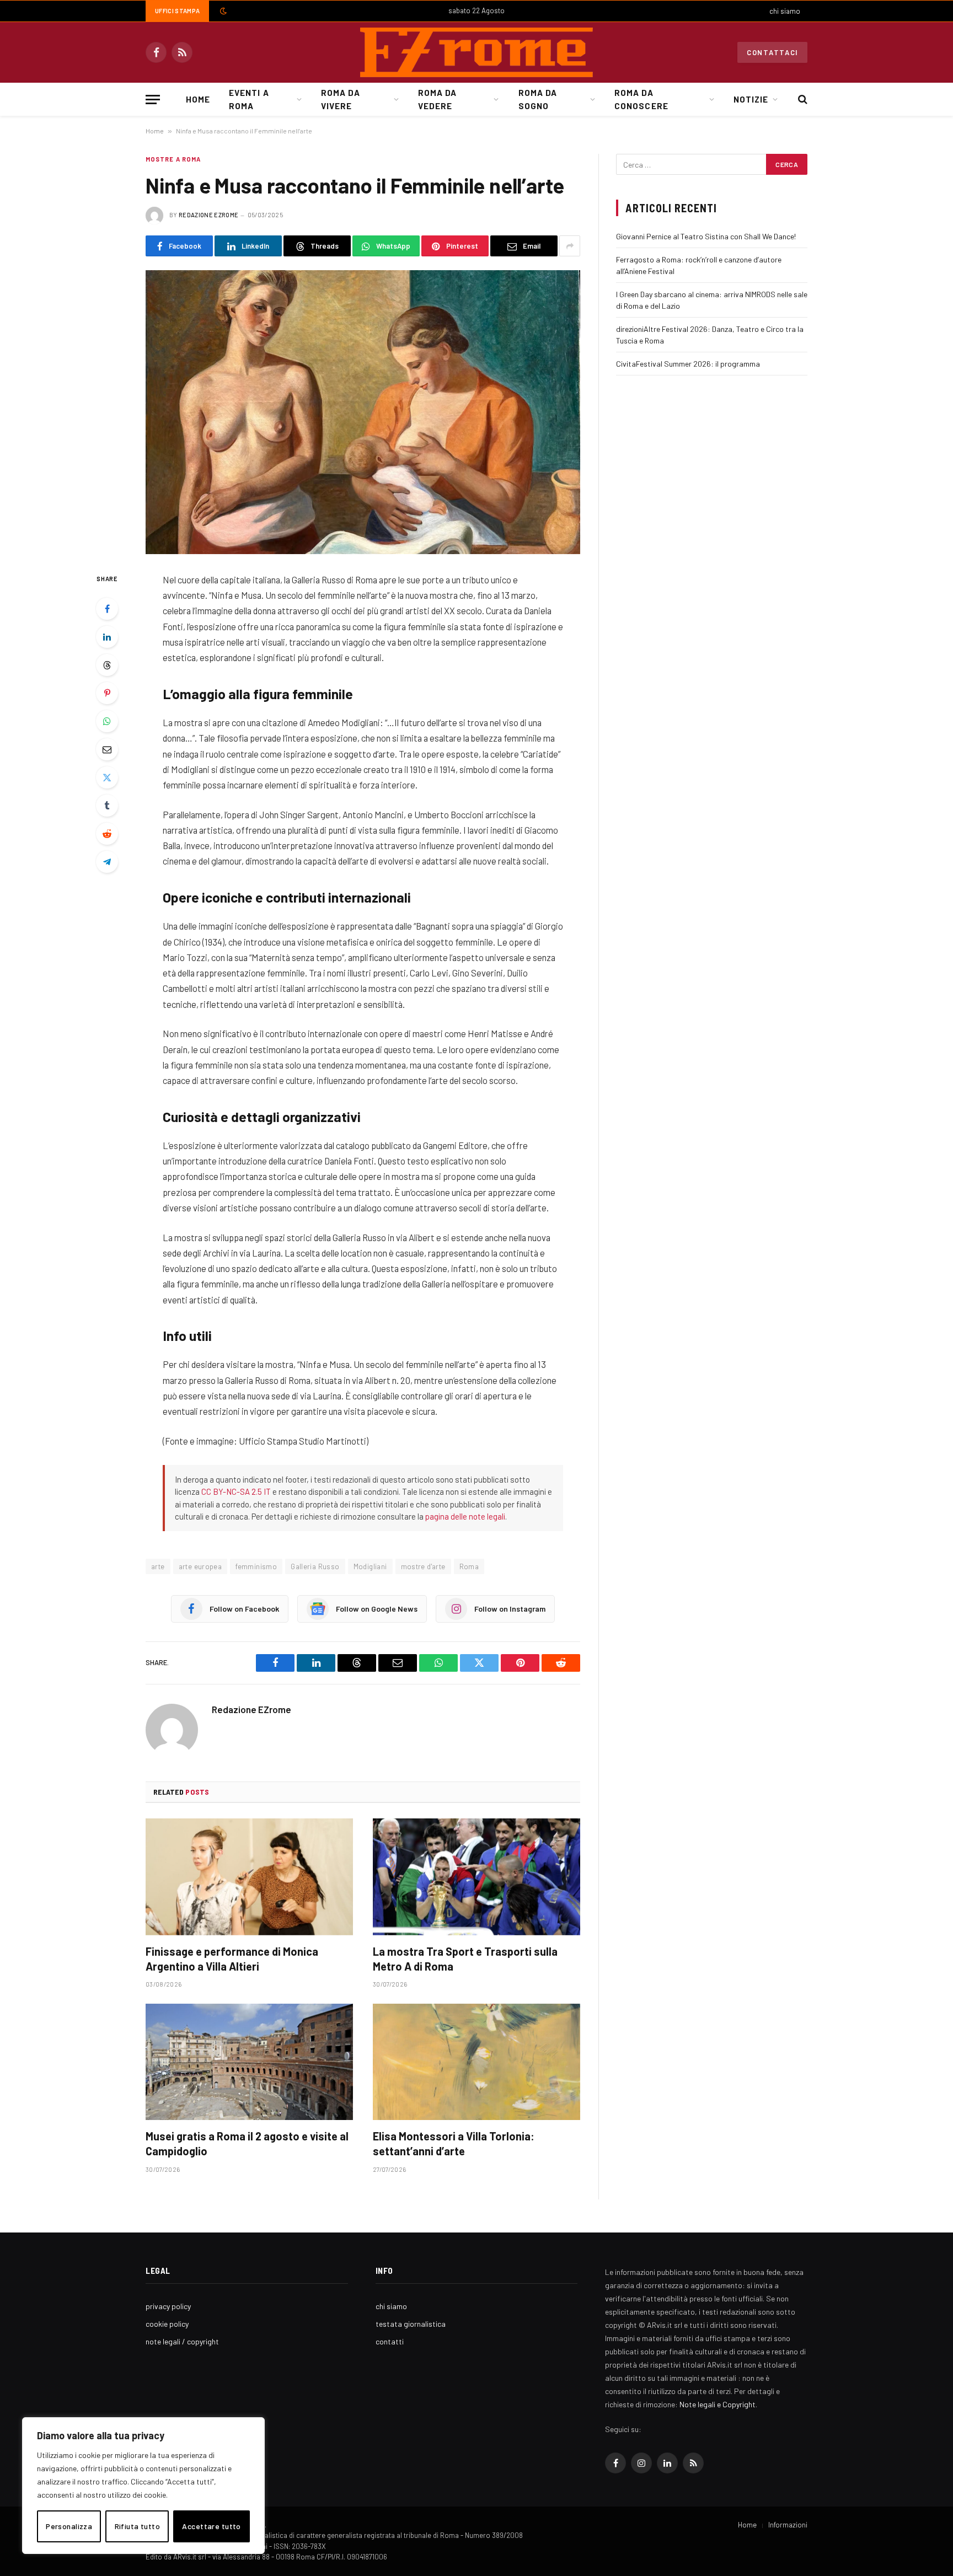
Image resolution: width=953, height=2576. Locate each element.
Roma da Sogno (538, 99)
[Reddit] (107, 834)
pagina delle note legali (465, 1516)
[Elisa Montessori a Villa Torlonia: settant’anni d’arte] (476, 2062)
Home (198, 99)
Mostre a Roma (173, 159)
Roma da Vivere (340, 99)
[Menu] (153, 100)
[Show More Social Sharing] (570, 246)
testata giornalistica (411, 2324)
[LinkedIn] (107, 637)
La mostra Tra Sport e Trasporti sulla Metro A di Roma (465, 1959)
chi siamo (785, 11)
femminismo (256, 1566)
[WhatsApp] (107, 721)
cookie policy (167, 2324)
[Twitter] (107, 777)
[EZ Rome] (476, 52)
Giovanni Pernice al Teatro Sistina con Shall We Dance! (706, 236)
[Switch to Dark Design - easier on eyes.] (222, 11)
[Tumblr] (107, 806)
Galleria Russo (315, 1566)
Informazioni (788, 2525)
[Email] (107, 749)
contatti (390, 2341)
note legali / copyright (182, 2341)
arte (158, 1566)
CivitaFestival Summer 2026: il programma (688, 364)
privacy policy (168, 2306)
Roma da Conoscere (641, 99)
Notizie (751, 99)
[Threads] (107, 665)
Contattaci (772, 52)
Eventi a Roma (249, 99)
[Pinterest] (107, 693)
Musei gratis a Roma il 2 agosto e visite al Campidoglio (247, 2143)
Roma (469, 1566)
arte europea (200, 1566)
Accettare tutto (211, 2526)
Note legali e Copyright (718, 2404)
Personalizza (69, 2526)
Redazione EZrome (208, 215)
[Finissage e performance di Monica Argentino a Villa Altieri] (249, 1877)
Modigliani (370, 1566)
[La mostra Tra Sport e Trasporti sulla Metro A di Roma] (476, 1877)
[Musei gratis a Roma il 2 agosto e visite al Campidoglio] (249, 2062)
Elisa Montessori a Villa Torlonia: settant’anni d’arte (454, 2143)
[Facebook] (107, 609)
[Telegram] (107, 862)
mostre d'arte (423, 1566)
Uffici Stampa (177, 11)
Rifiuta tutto (137, 2526)
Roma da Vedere (437, 99)
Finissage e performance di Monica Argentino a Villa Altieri (232, 1959)
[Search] (802, 100)
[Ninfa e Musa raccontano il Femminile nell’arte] (363, 412)
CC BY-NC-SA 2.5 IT (236, 1491)
